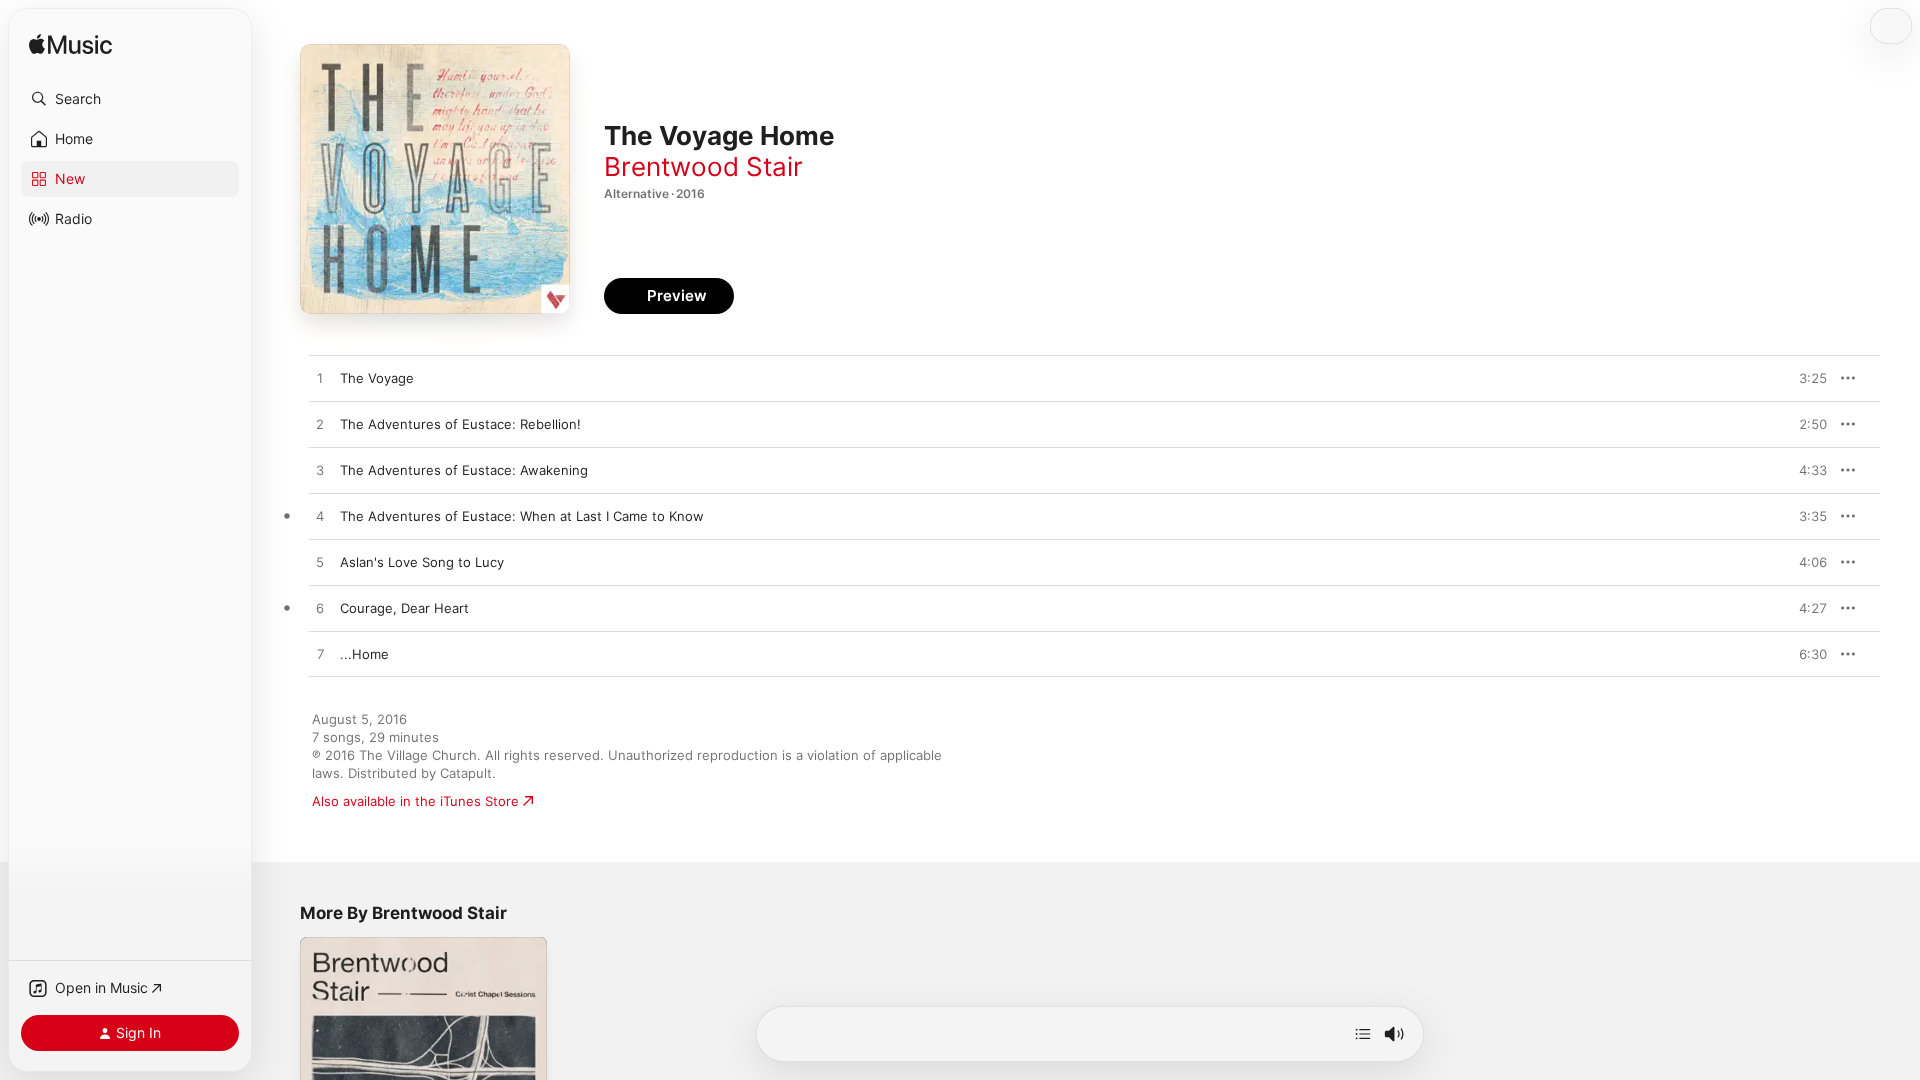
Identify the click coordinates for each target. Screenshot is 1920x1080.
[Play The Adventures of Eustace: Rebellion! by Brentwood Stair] (320, 425)
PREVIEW (1805, 378)
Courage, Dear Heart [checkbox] (404, 608)
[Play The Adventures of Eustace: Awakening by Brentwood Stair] (320, 471)
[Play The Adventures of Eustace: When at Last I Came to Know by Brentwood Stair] (320, 517)
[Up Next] (1363, 1034)
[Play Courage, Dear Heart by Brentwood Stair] (320, 609)
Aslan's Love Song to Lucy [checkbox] (422, 562)
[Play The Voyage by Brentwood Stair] (320, 379)
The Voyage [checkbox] (377, 378)
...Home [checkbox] (364, 654)
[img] (70, 45)
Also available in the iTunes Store (415, 801)
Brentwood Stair (703, 166)
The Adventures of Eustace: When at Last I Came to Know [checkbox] (522, 516)
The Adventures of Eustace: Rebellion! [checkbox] (460, 424)
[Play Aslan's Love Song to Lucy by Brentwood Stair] (320, 563)
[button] (130, 99)
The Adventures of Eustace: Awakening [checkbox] (464, 470)
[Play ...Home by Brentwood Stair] (320, 655)
